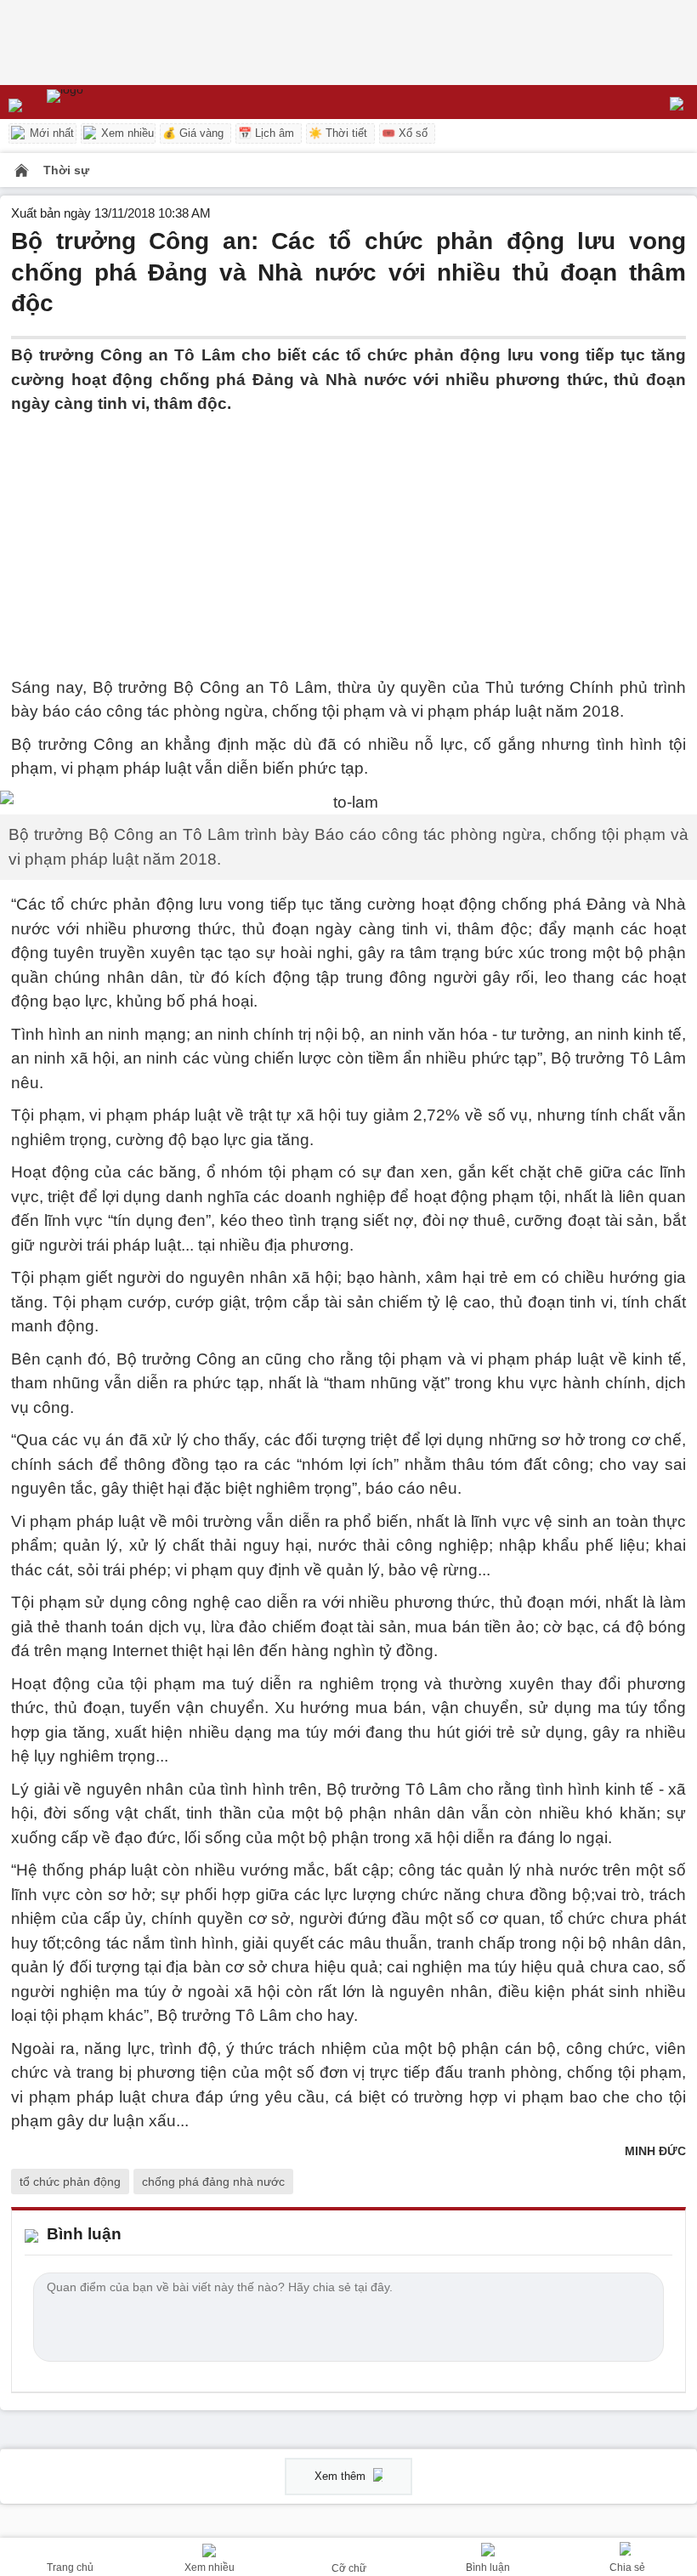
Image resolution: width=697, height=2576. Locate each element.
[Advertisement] (348, 536)
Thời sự (66, 170)
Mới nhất (50, 133)
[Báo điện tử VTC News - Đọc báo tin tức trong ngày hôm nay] (104, 102)
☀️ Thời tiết (338, 133)
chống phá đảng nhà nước (213, 2182)
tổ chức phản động (70, 2182)
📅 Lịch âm (266, 133)
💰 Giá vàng (193, 133)
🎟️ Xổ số (405, 133)
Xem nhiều (126, 133)
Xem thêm (342, 2476)
